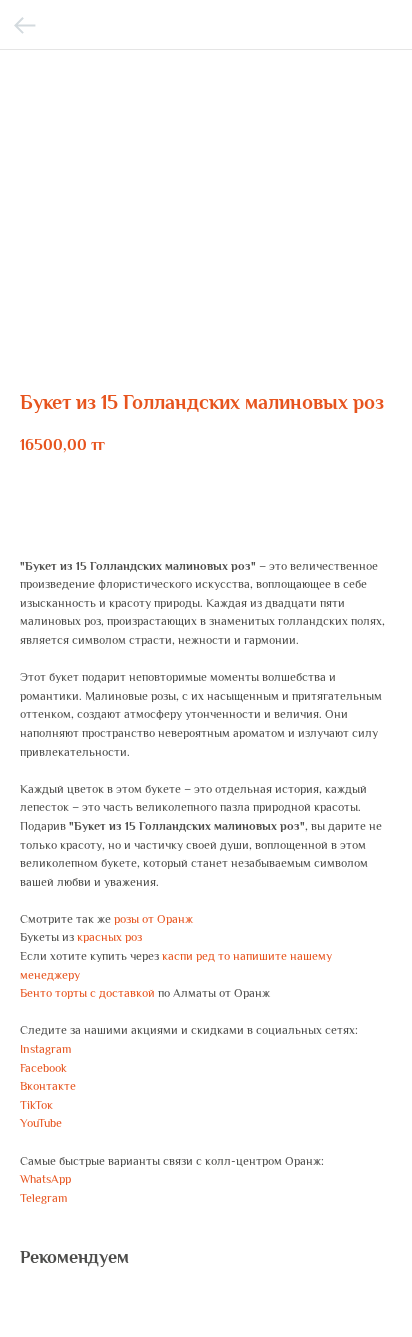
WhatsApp (45, 1179)
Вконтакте (48, 1086)
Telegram (43, 1198)
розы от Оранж (153, 919)
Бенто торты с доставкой (87, 993)
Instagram (45, 1049)
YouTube (41, 1123)
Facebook (43, 1068)
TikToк (36, 1105)
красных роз (109, 937)
